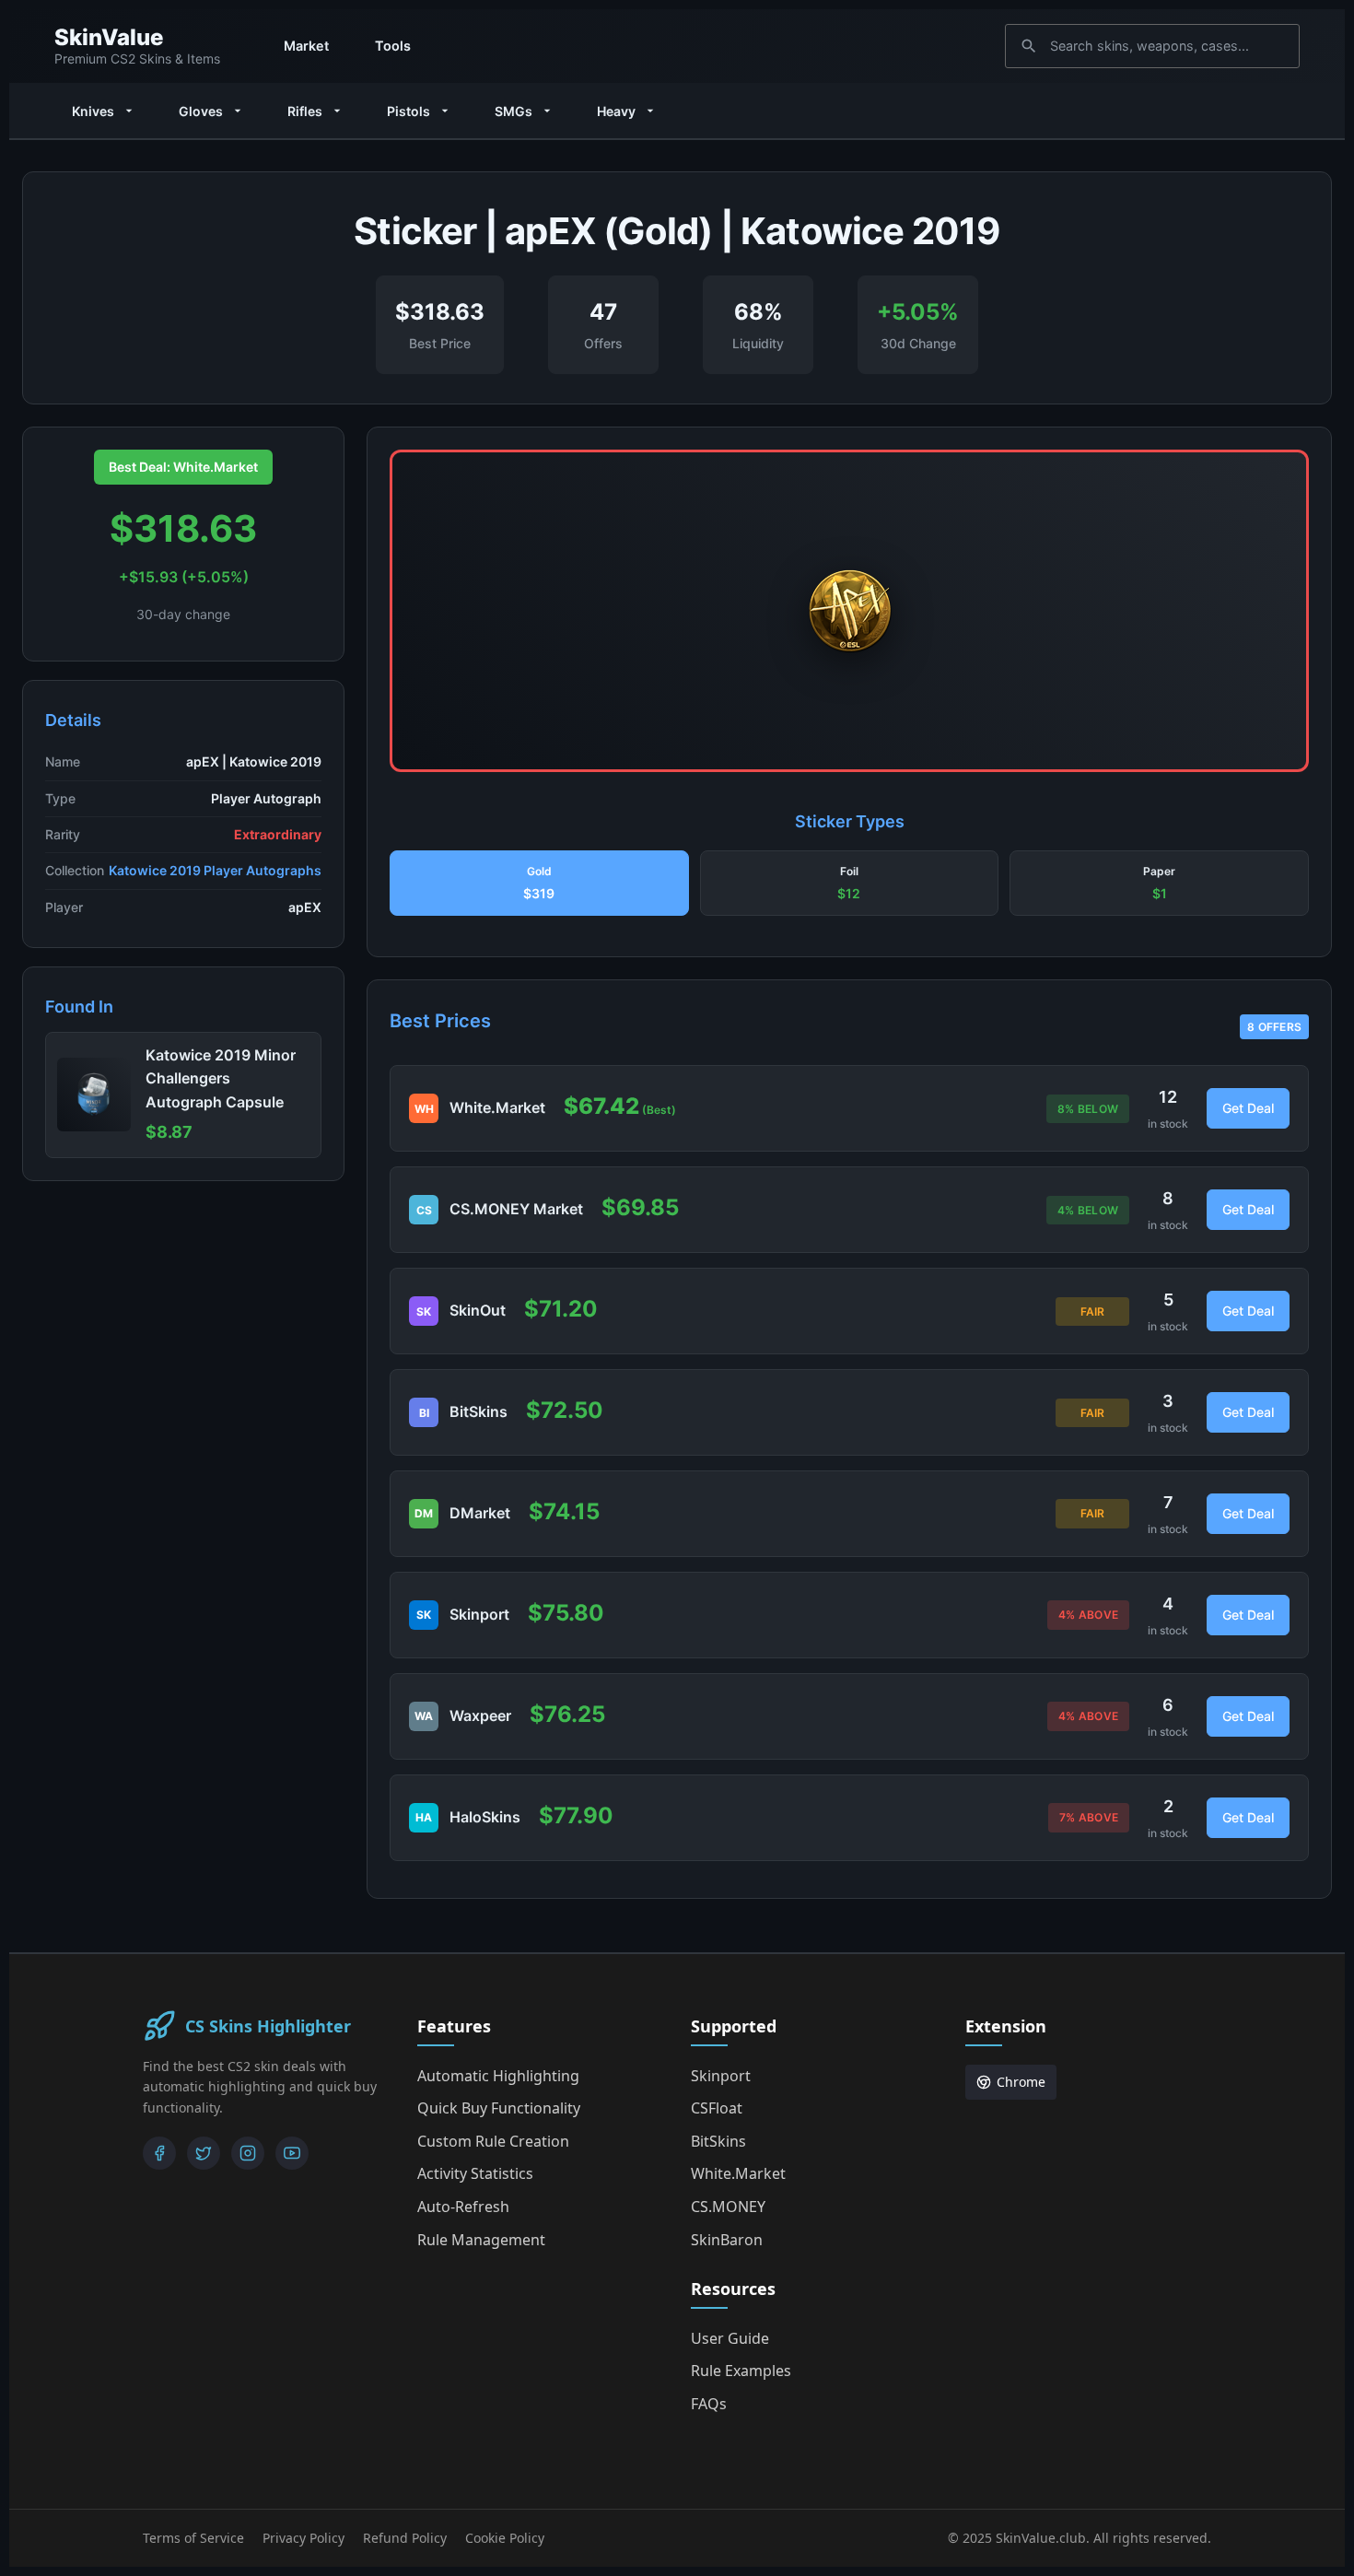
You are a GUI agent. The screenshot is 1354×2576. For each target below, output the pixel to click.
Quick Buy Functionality (499, 2108)
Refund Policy (405, 2538)
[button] (539, 884)
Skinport (721, 2076)
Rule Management (481, 2240)
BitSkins (718, 2141)
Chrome (1021, 2082)
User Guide (730, 2338)
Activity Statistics (475, 2173)
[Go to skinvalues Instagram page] (248, 2153)
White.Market (738, 2173)
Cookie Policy (505, 2538)
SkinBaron (727, 2240)
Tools (393, 46)
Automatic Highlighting (498, 2076)
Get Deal (1248, 1108)
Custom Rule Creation (493, 2141)
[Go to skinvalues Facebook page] (159, 2153)
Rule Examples (741, 2371)
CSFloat (717, 2108)
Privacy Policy (303, 2538)
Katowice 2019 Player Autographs (215, 870)
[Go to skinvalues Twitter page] (204, 2153)
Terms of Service (193, 2538)
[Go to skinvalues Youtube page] (292, 2153)
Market (306, 46)
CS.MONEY (728, 2207)
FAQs (709, 2404)
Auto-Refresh (463, 2207)
